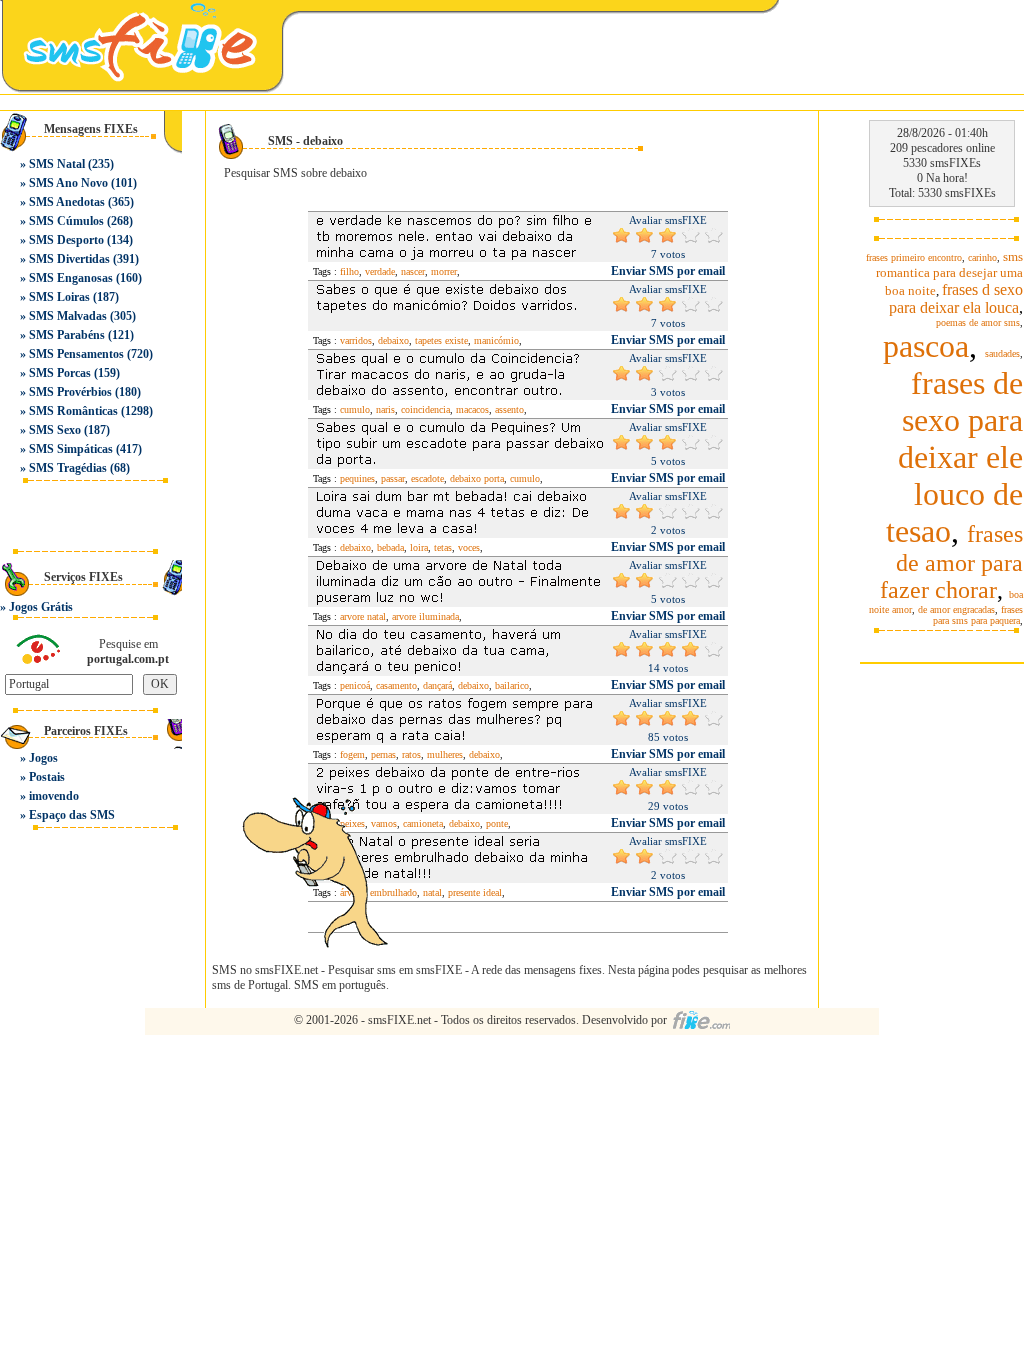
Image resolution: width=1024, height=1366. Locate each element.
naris (385, 409)
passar (393, 478)
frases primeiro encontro (914, 257)
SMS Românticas (73, 411)
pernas (383, 754)
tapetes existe (441, 340)
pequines (357, 478)
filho (349, 271)
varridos (356, 340)
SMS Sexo (55, 430)
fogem (352, 754)
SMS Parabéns (67, 335)
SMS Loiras (59, 297)
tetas (443, 547)
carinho (982, 257)
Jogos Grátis (41, 607)
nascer (413, 271)
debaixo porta (477, 478)
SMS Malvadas (68, 316)
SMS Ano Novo (68, 183)
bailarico (512, 685)
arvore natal (363, 616)
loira (419, 547)
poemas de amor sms (978, 322)
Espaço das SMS (72, 815)
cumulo (355, 409)
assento (509, 409)
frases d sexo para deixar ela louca (956, 298)
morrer (444, 271)
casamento (396, 685)
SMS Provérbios (70, 392)
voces (469, 547)
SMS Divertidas (69, 259)
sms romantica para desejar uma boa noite (949, 273)
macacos (472, 409)
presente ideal (475, 892)
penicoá (355, 685)
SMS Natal (57, 164)
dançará (437, 685)
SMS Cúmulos (66, 221)
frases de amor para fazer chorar (951, 562)
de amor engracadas (956, 609)
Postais (47, 777)
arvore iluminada (425, 616)
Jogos (43, 758)
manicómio (496, 340)
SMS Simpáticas (71, 449)
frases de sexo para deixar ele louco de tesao (954, 457)
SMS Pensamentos (76, 354)
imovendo (54, 796)
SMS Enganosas (71, 278)
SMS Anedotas (67, 202)
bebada (390, 547)
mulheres (445, 754)
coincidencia (425, 409)
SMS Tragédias (68, 468)
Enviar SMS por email (668, 271)
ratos (411, 754)
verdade (380, 271)
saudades (1002, 353)
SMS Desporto (66, 240)
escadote (427, 478)
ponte (497, 823)
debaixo (393, 340)
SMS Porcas (60, 373)
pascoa (926, 346)
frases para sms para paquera (978, 615)
